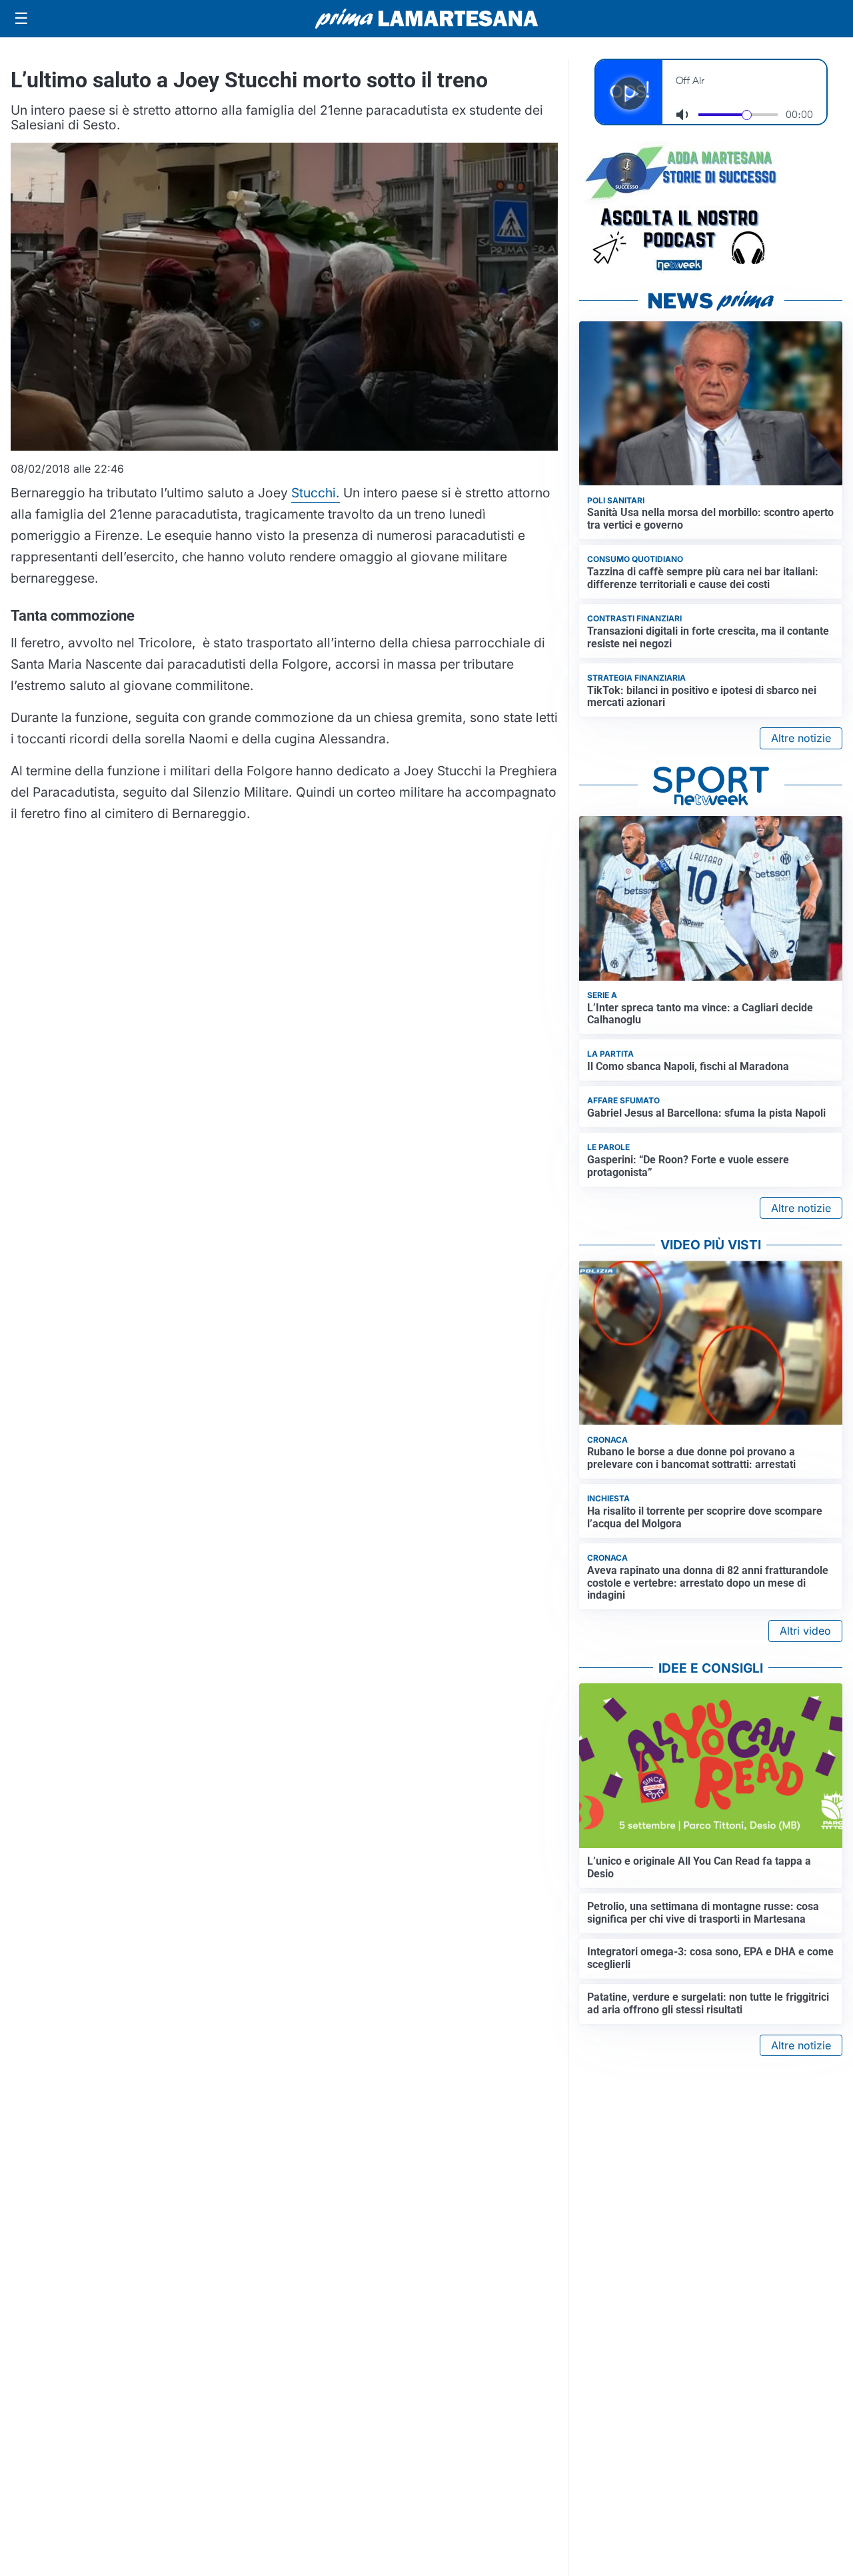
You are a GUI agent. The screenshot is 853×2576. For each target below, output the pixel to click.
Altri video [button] (805, 1631)
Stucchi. (316, 493)
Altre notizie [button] (801, 738)
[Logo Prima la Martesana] (426, 19)
